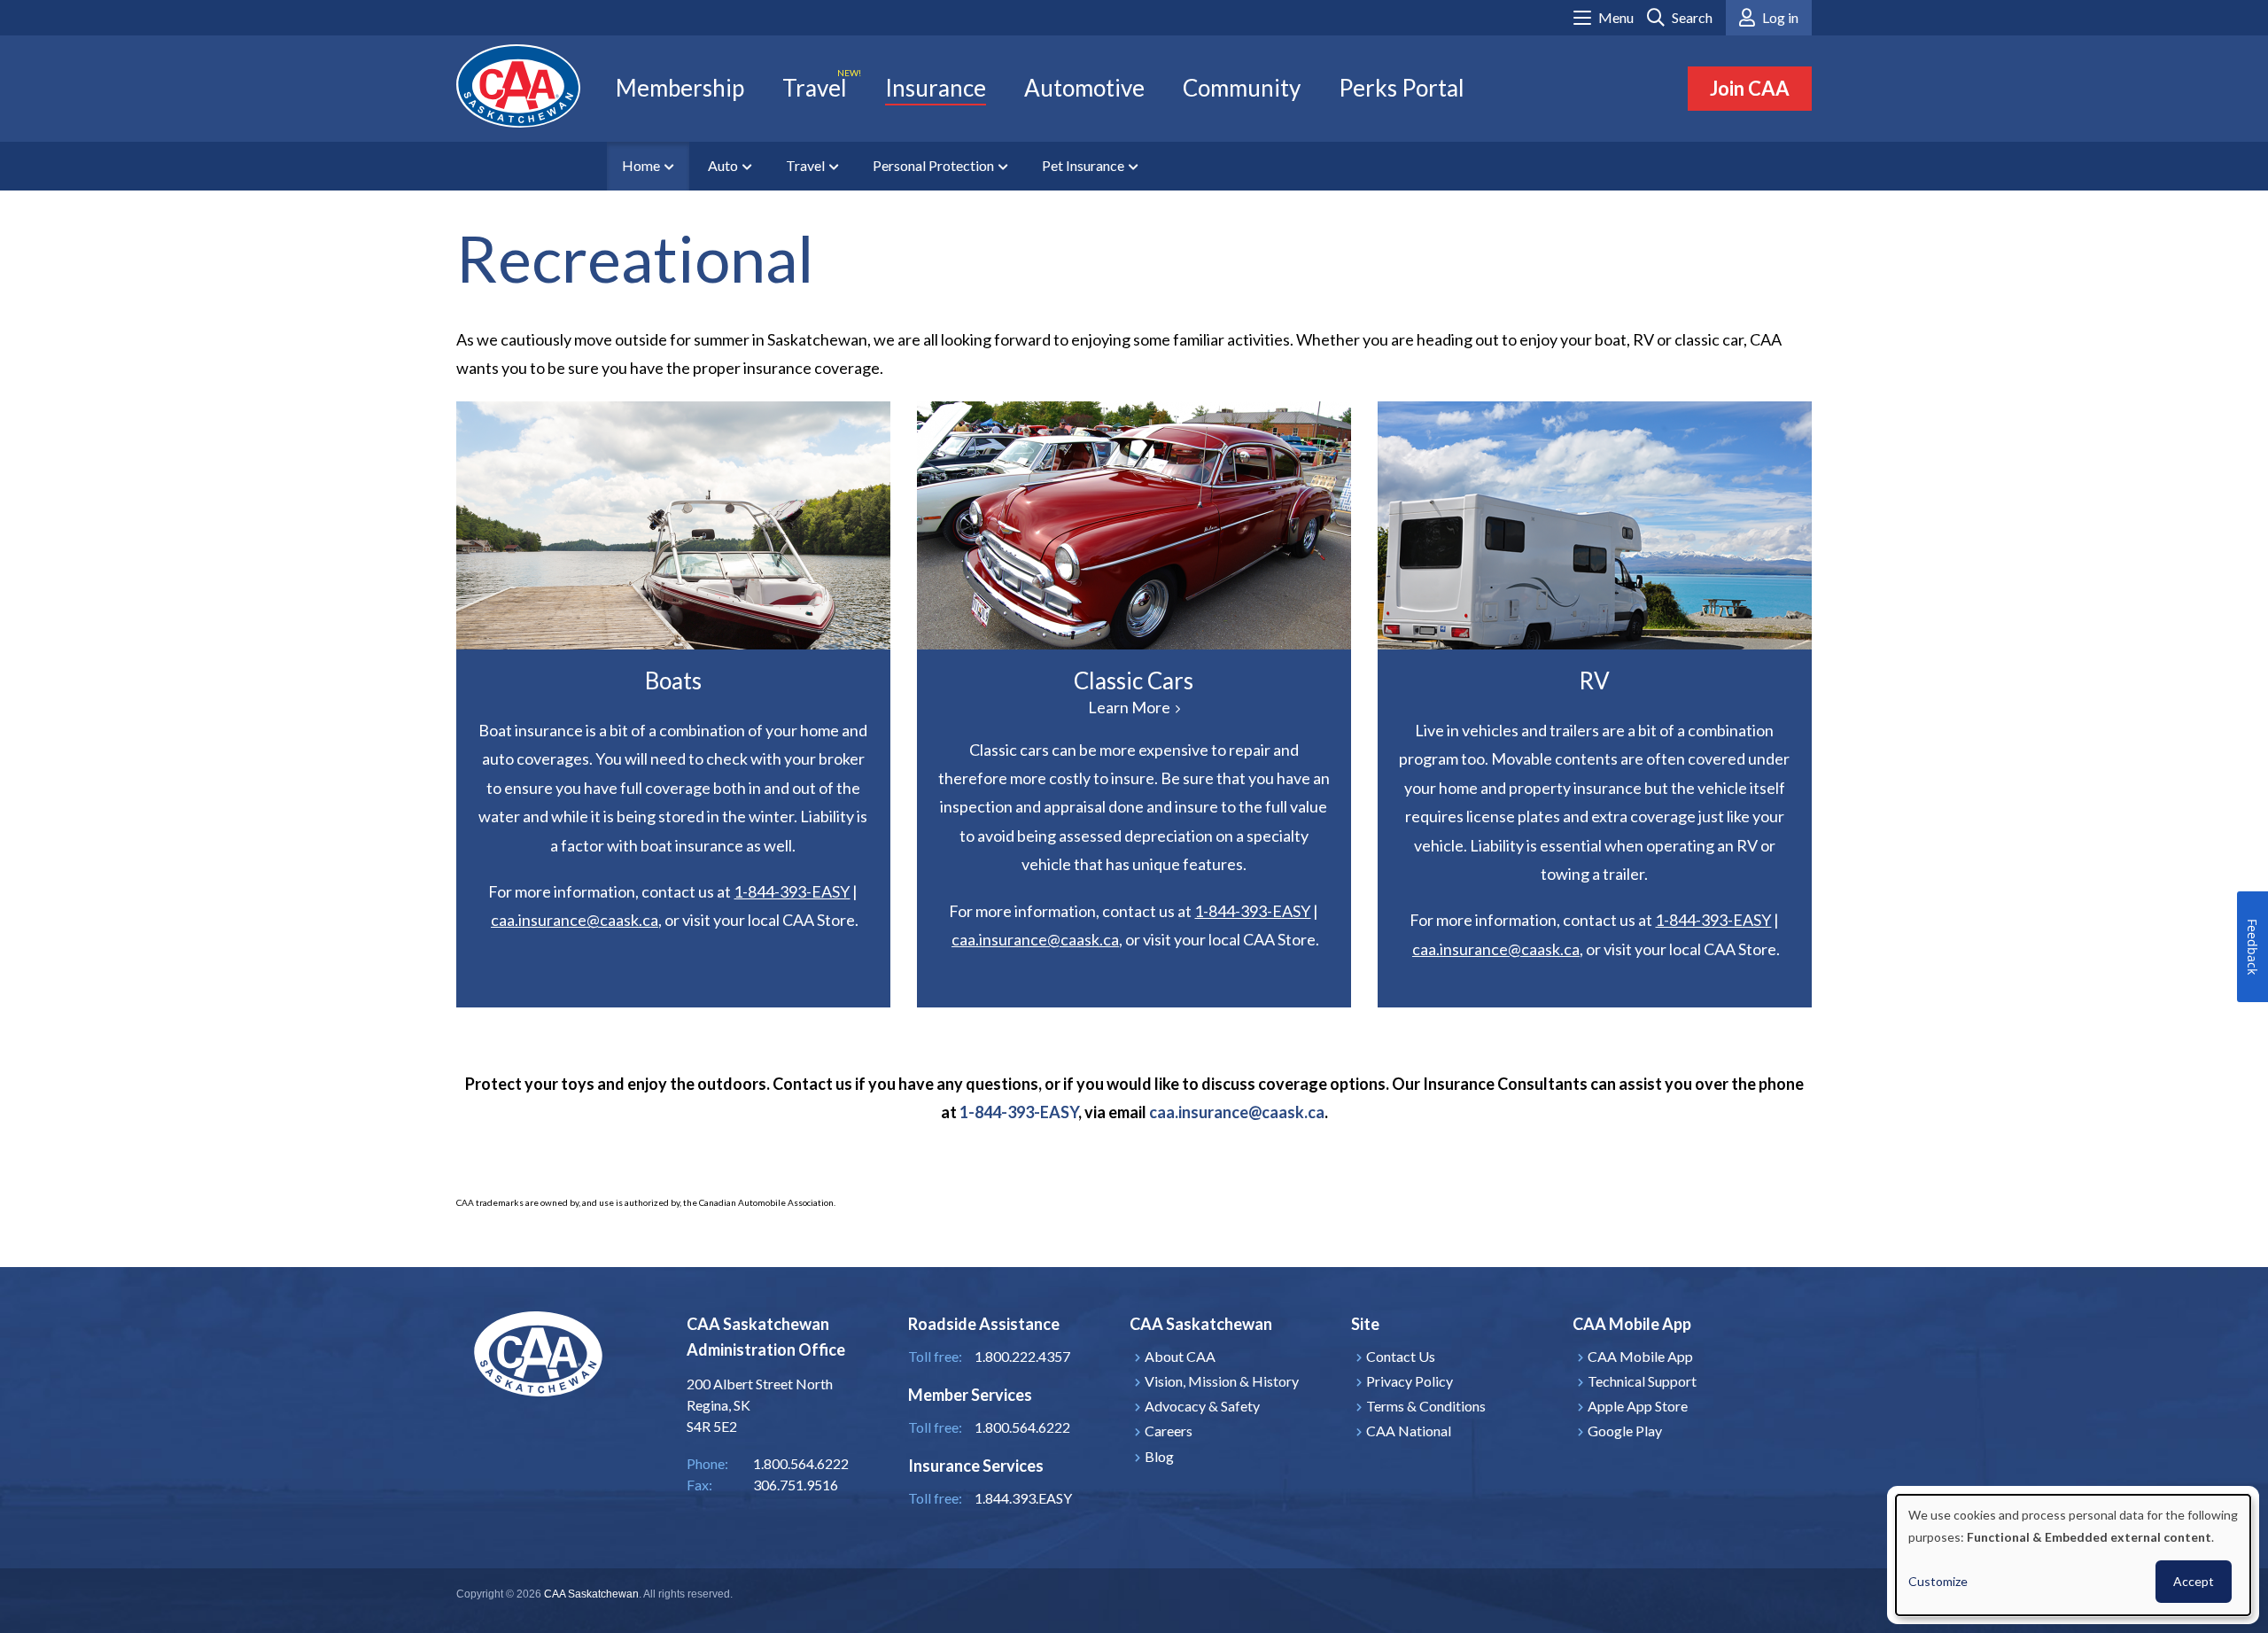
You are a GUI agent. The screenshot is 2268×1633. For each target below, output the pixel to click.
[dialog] (2073, 1555)
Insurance (936, 88)
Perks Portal (1402, 88)
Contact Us (1401, 1356)
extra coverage (1643, 816)
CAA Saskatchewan (591, 1594)
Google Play (1625, 1431)
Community (1242, 88)
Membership (680, 88)
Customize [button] (1938, 1581)
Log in (1780, 17)
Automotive (1084, 88)
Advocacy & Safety (1202, 1406)
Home (641, 165)
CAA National (1409, 1431)
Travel (815, 88)
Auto (723, 165)
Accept (2194, 1581)
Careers (1169, 1431)
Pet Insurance (1083, 165)
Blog (1159, 1456)
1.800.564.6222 (1022, 1427)
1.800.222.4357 (1022, 1356)
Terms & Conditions (1426, 1406)
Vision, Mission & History (1222, 1381)
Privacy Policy (1410, 1381)
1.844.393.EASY (1023, 1498)
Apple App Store (1638, 1406)
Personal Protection (933, 165)
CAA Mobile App (1640, 1356)
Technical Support (1642, 1381)
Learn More (1134, 525)
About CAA (1180, 1356)
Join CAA (1750, 88)
